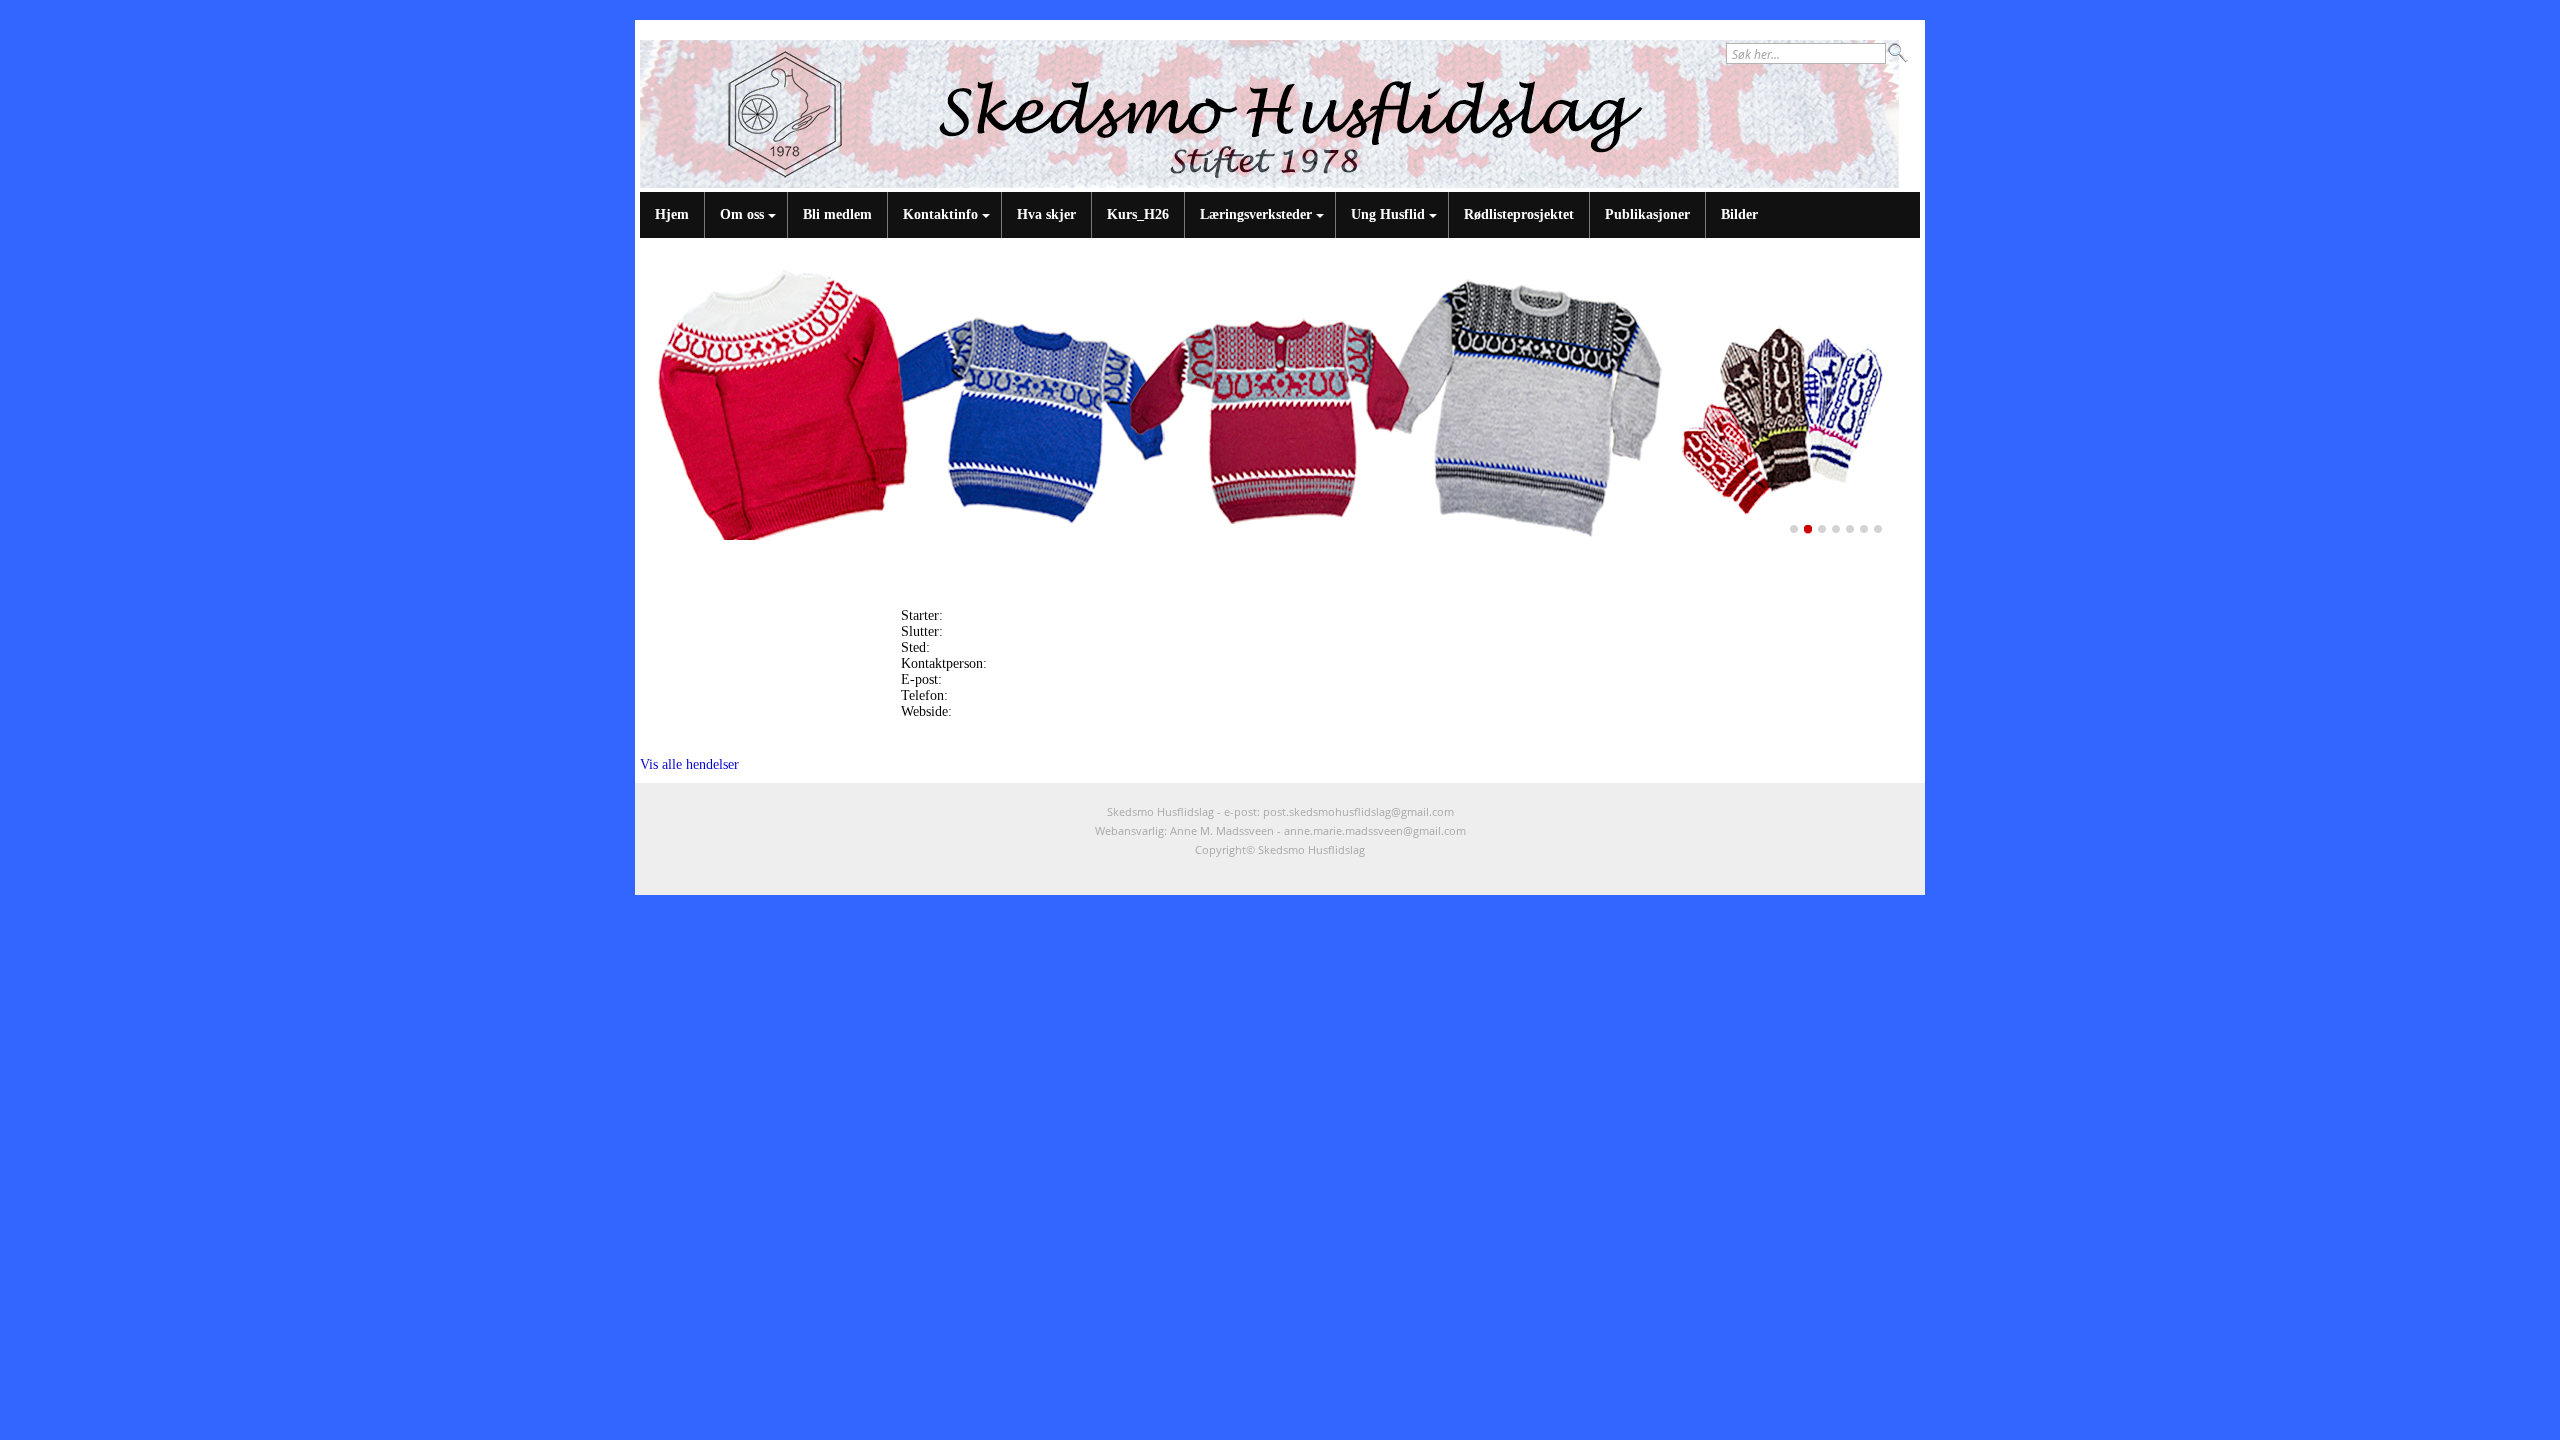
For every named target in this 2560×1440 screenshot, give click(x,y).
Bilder (1739, 214)
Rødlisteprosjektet (1519, 214)
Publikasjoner (1647, 214)
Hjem (672, 214)
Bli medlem (837, 214)
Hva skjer (1046, 214)
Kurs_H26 (1138, 214)
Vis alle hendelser (689, 764)
